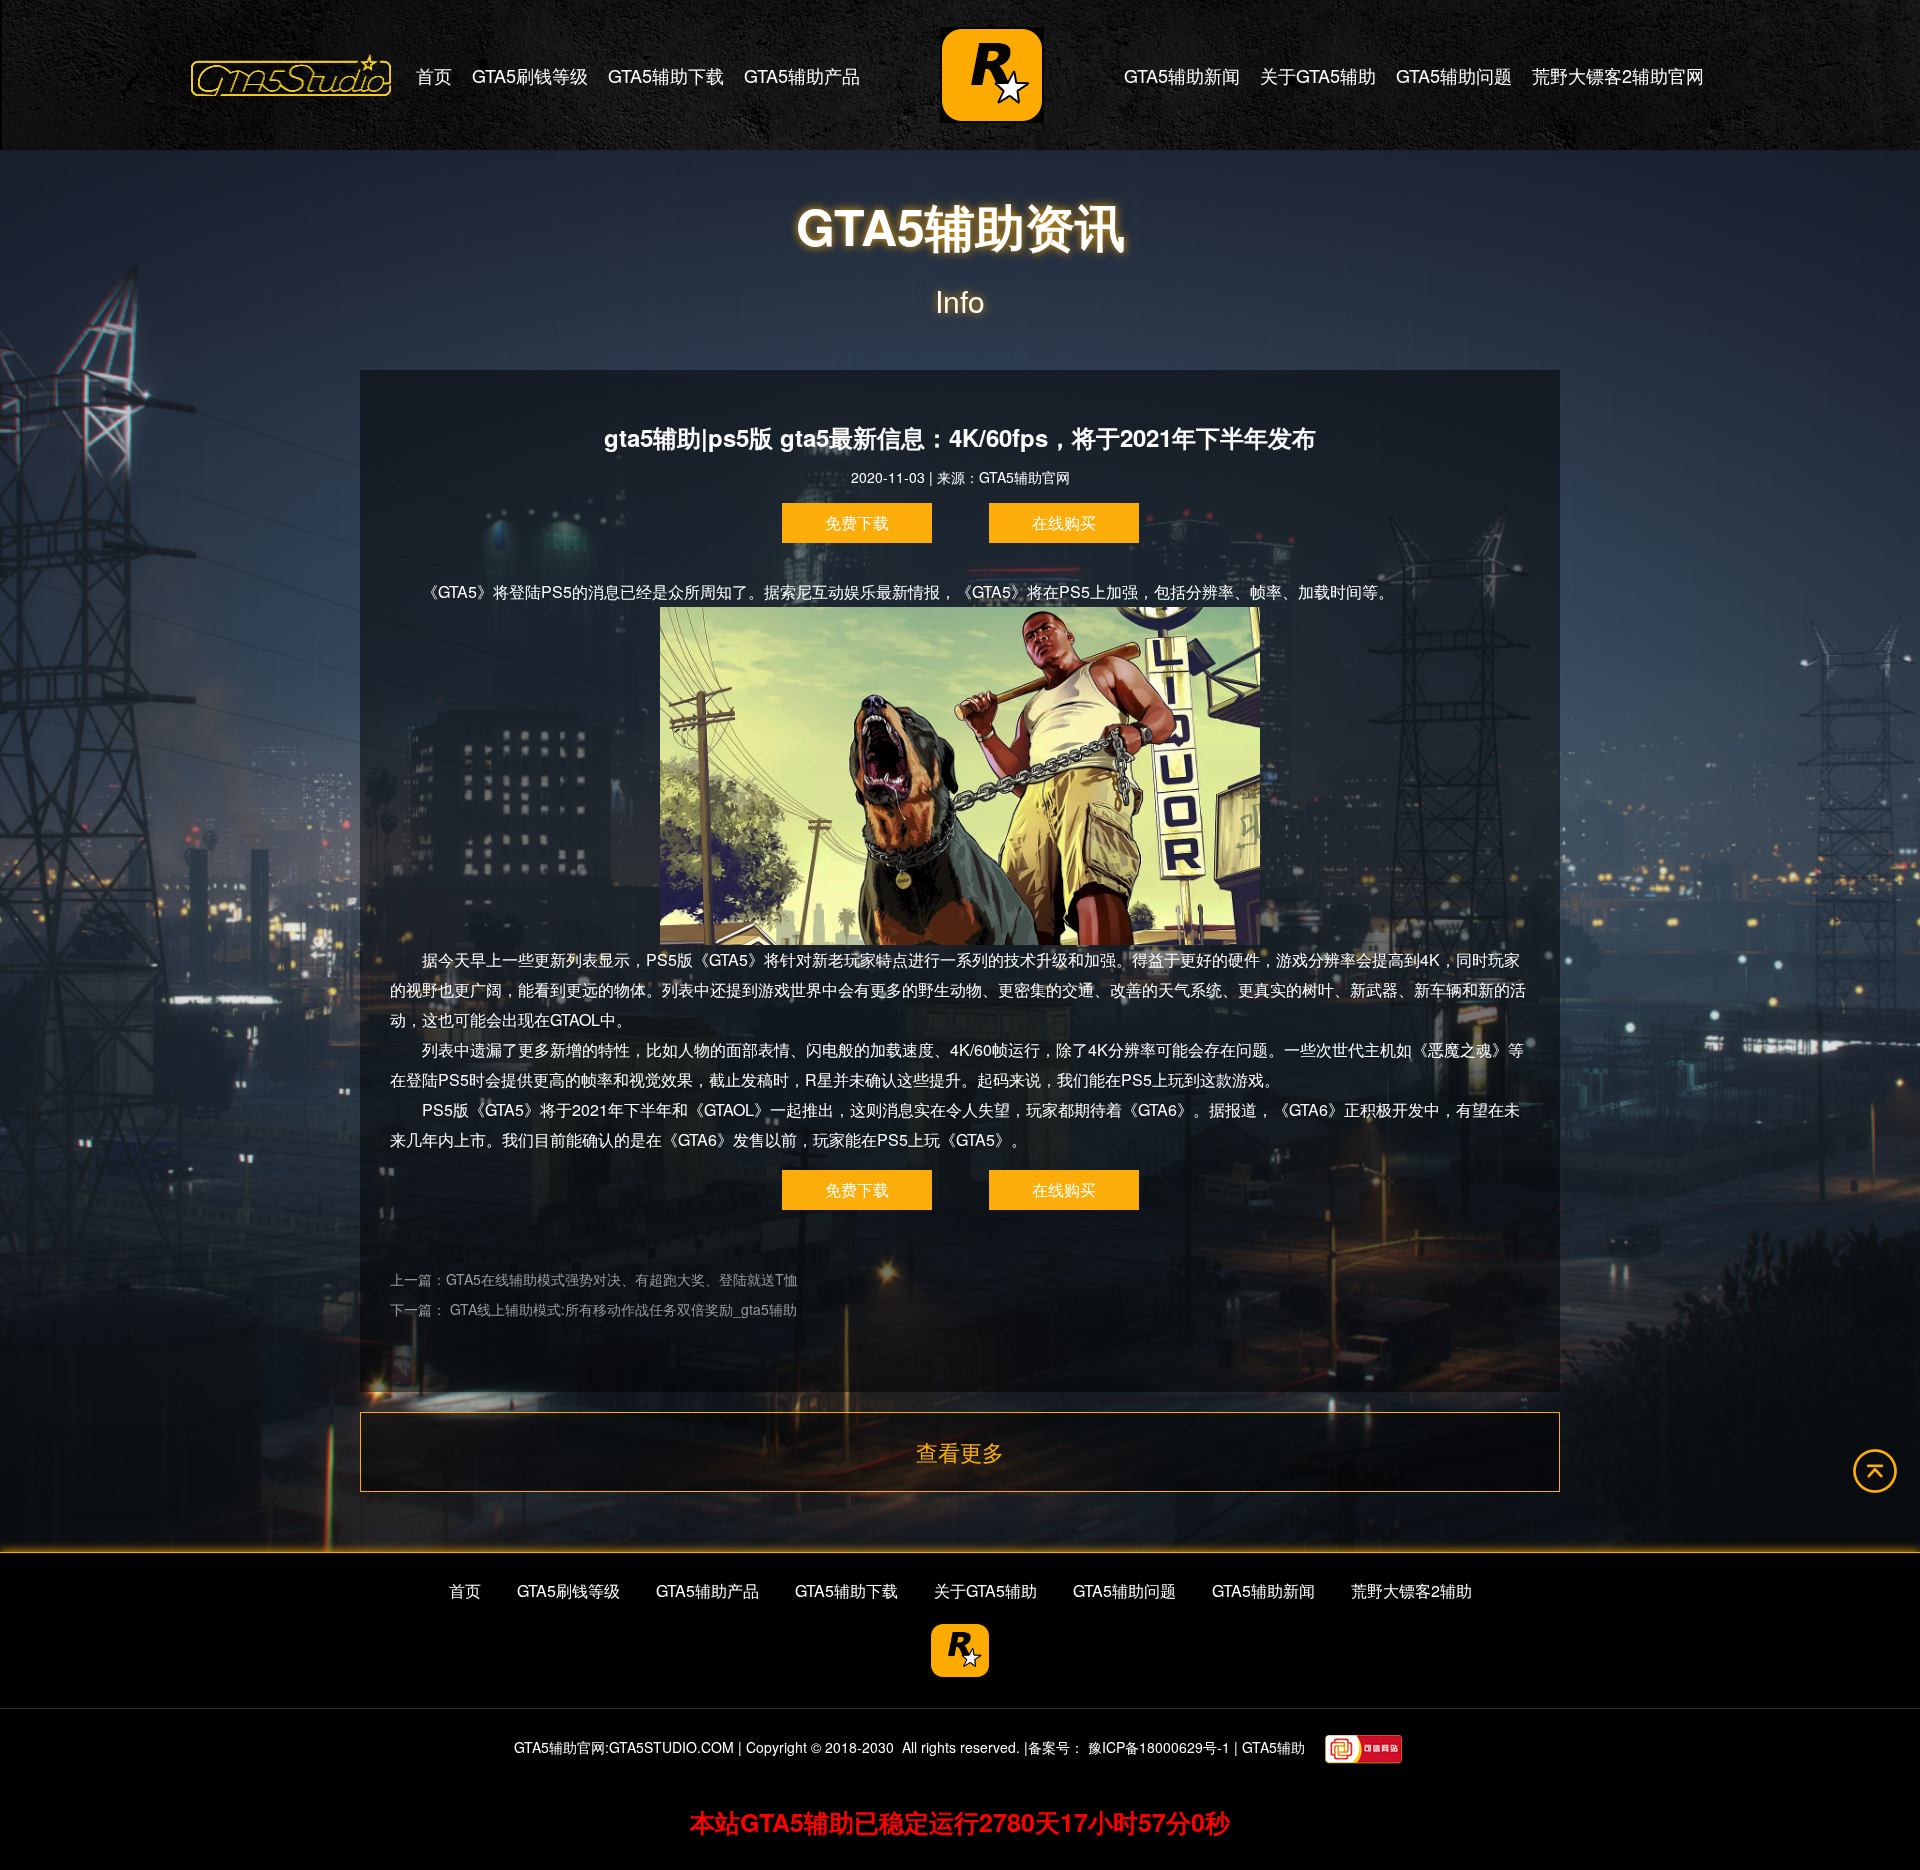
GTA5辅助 (1273, 1747)
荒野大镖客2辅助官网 (1618, 75)
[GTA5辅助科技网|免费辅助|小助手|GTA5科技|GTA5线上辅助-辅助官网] (291, 75)
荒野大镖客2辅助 (1411, 1590)
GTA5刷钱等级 (530, 75)
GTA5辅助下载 (666, 75)
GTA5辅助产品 (802, 75)
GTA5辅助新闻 (1182, 75)
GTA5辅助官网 (1024, 477)
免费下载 (857, 522)
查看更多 (960, 1451)
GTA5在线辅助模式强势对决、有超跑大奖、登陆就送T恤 (622, 1279)
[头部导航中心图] (992, 75)
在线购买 (1064, 522)
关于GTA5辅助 (1318, 75)
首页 (434, 75)
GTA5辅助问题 (1454, 75)
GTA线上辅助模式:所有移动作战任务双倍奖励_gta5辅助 (621, 1309)
